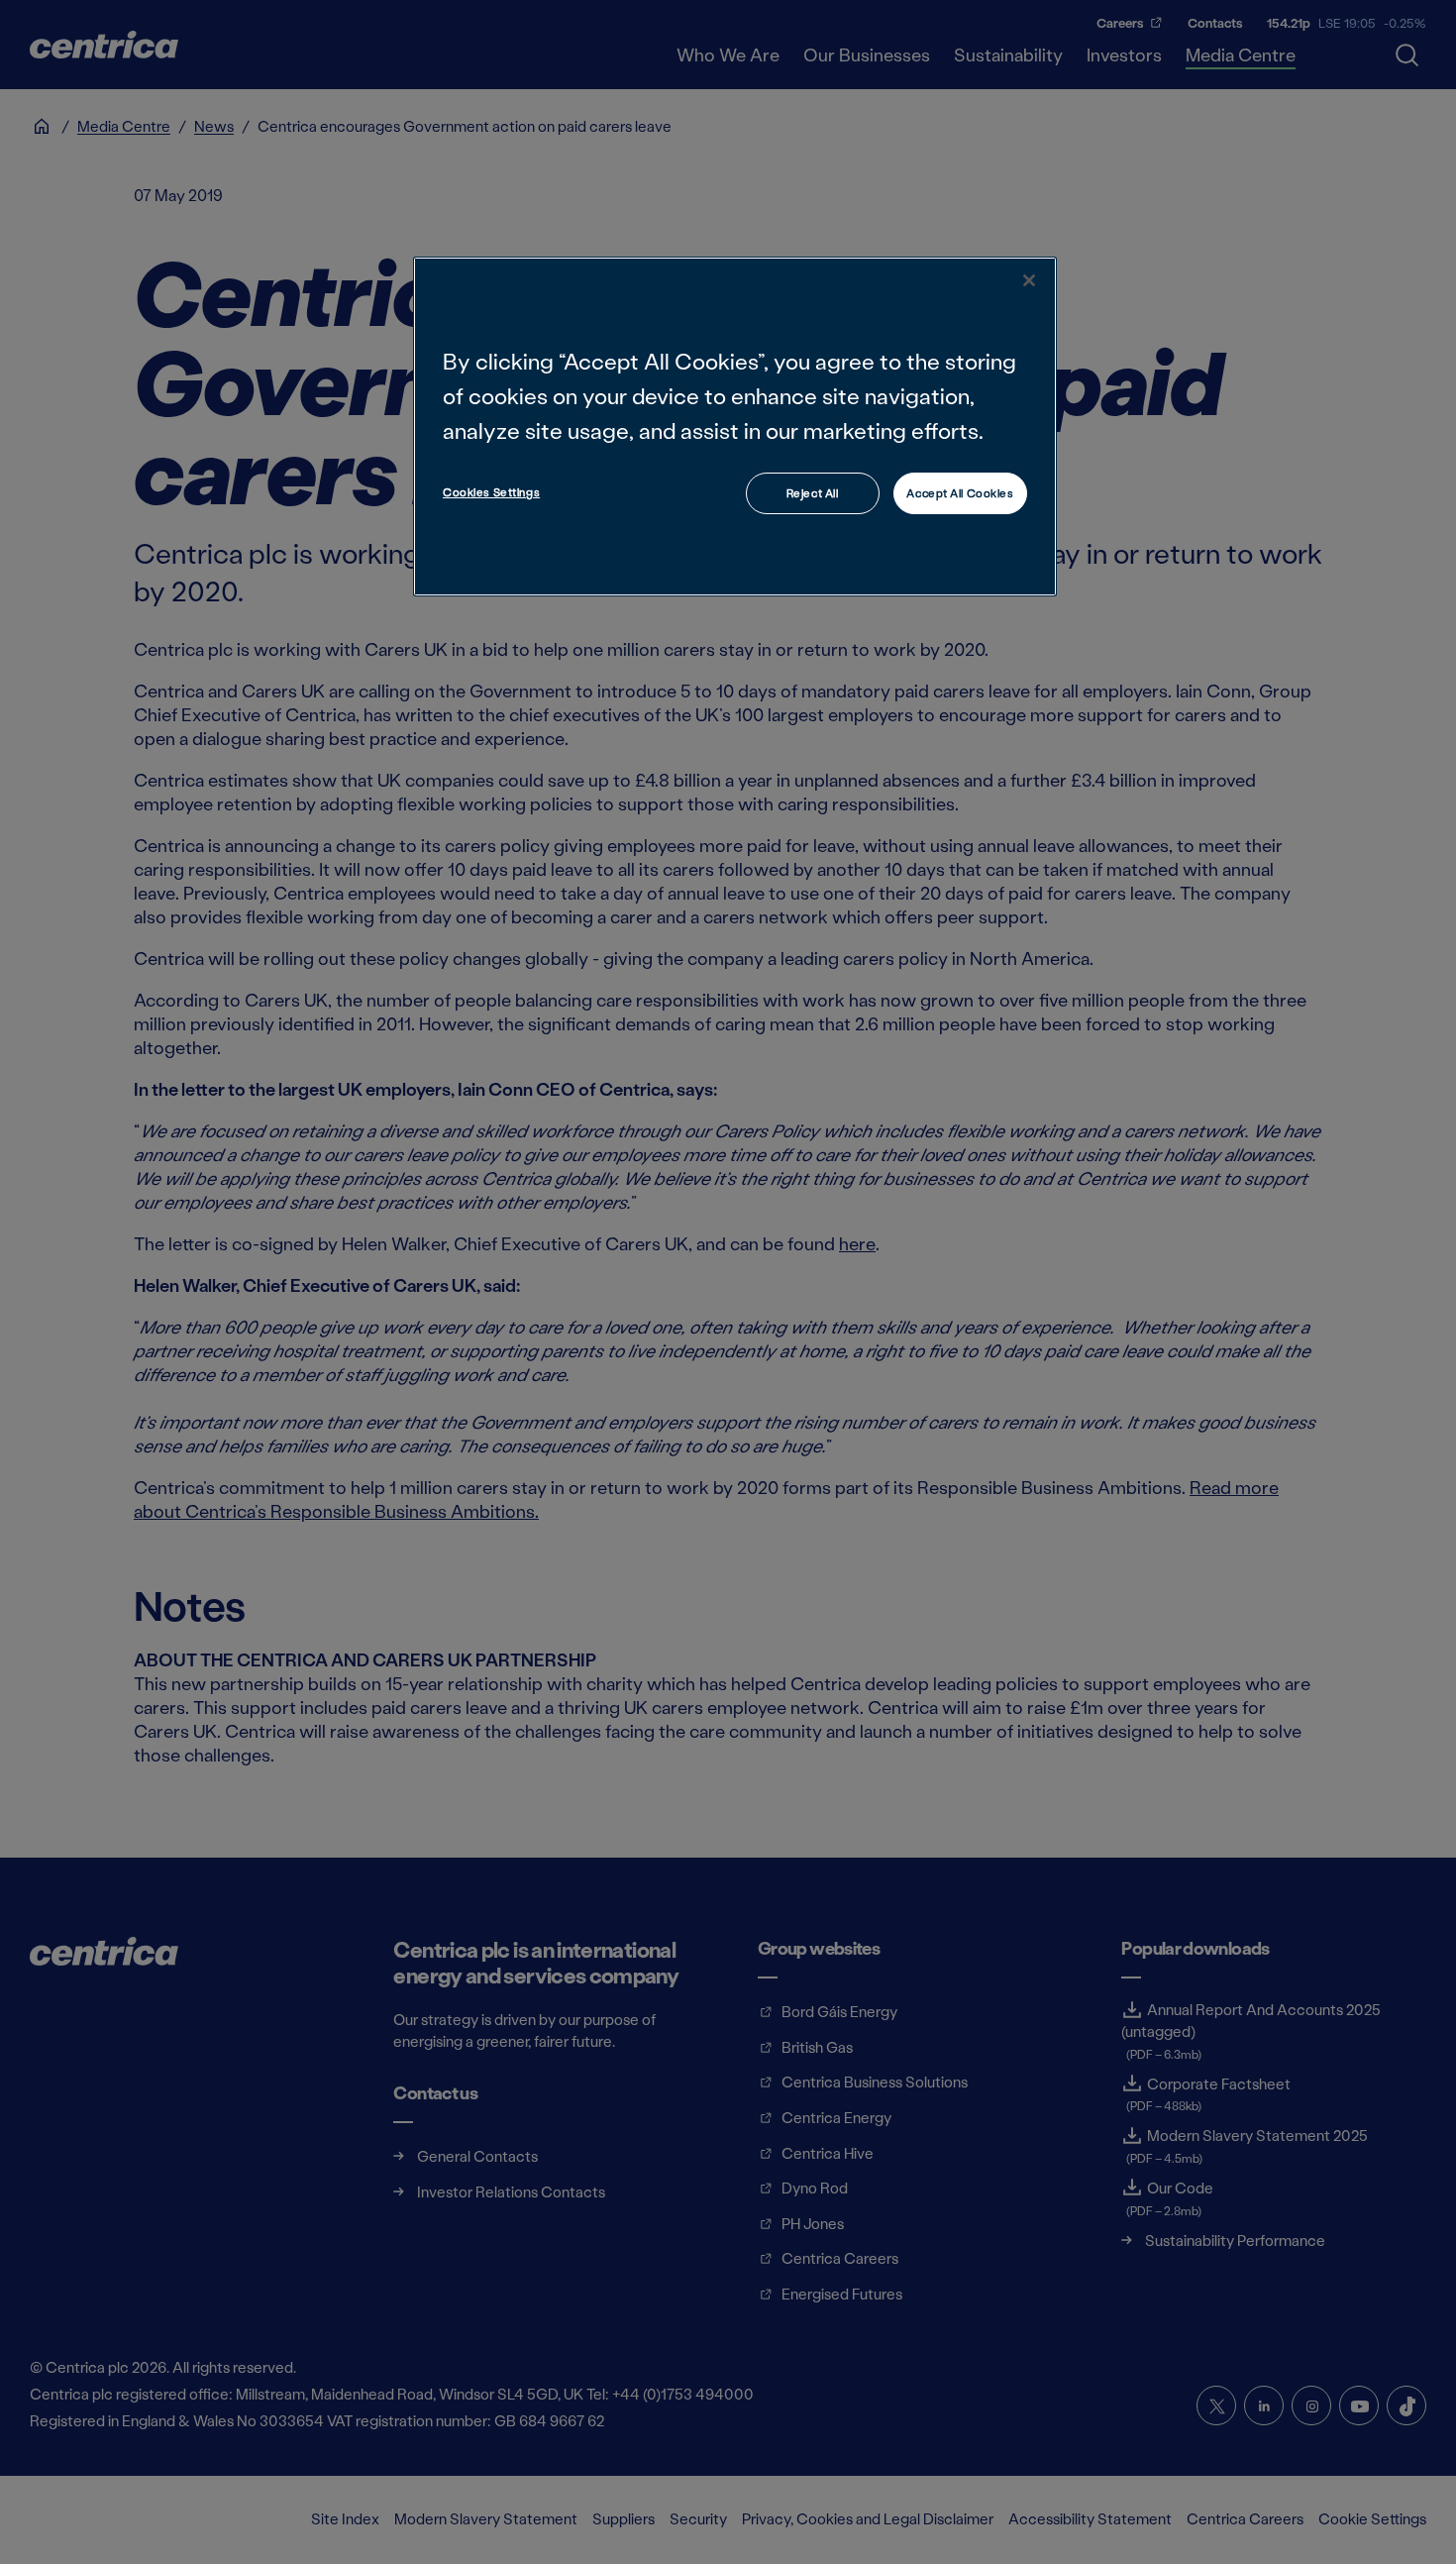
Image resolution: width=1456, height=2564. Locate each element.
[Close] (1029, 280)
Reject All (813, 493)
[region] (735, 427)
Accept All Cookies (960, 493)
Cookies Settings (491, 492)
